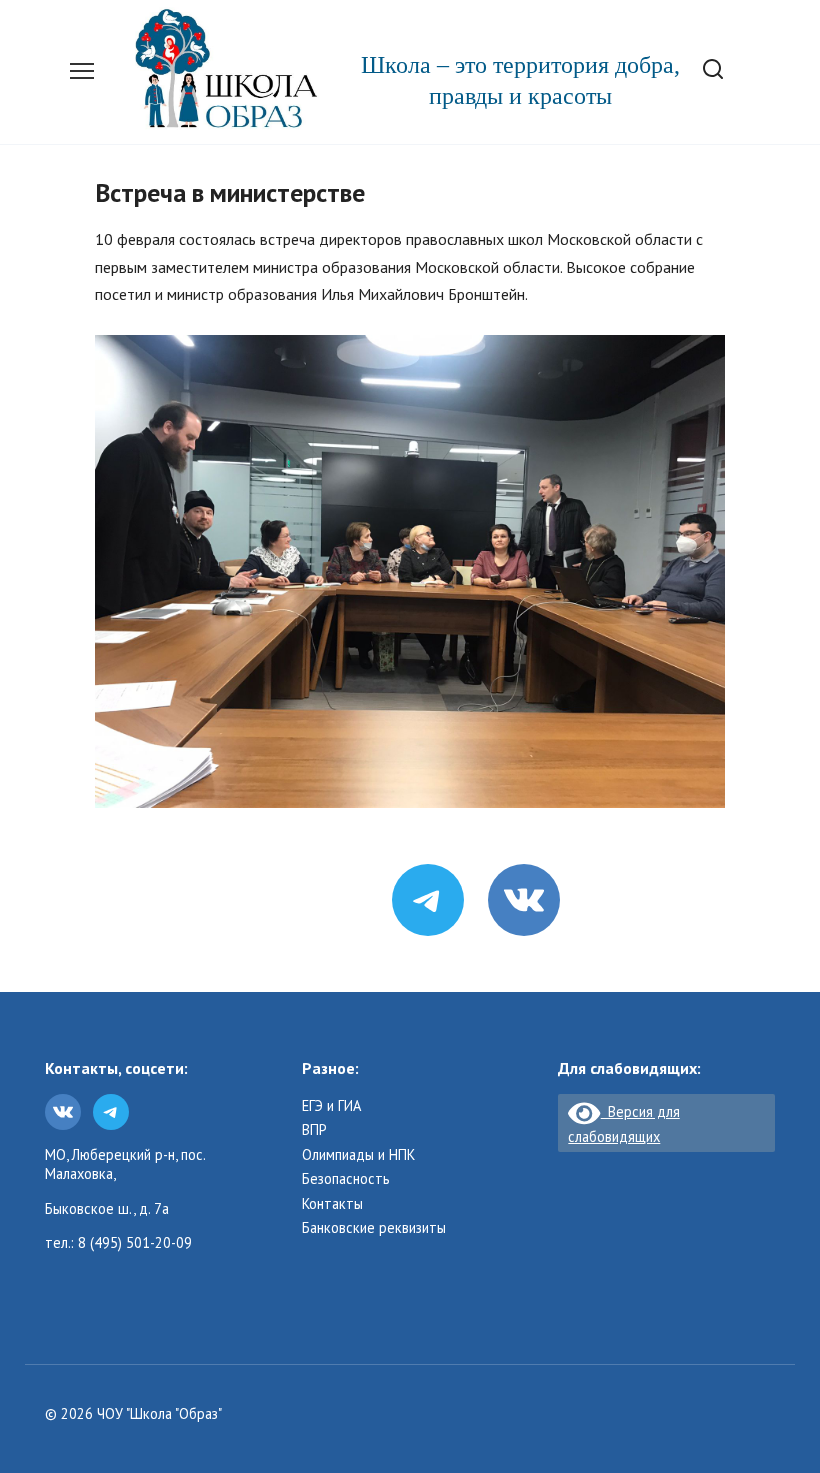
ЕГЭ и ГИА (331, 1106)
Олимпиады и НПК (358, 1155)
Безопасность (346, 1179)
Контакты (332, 1204)
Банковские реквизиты (374, 1228)
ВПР (314, 1130)
